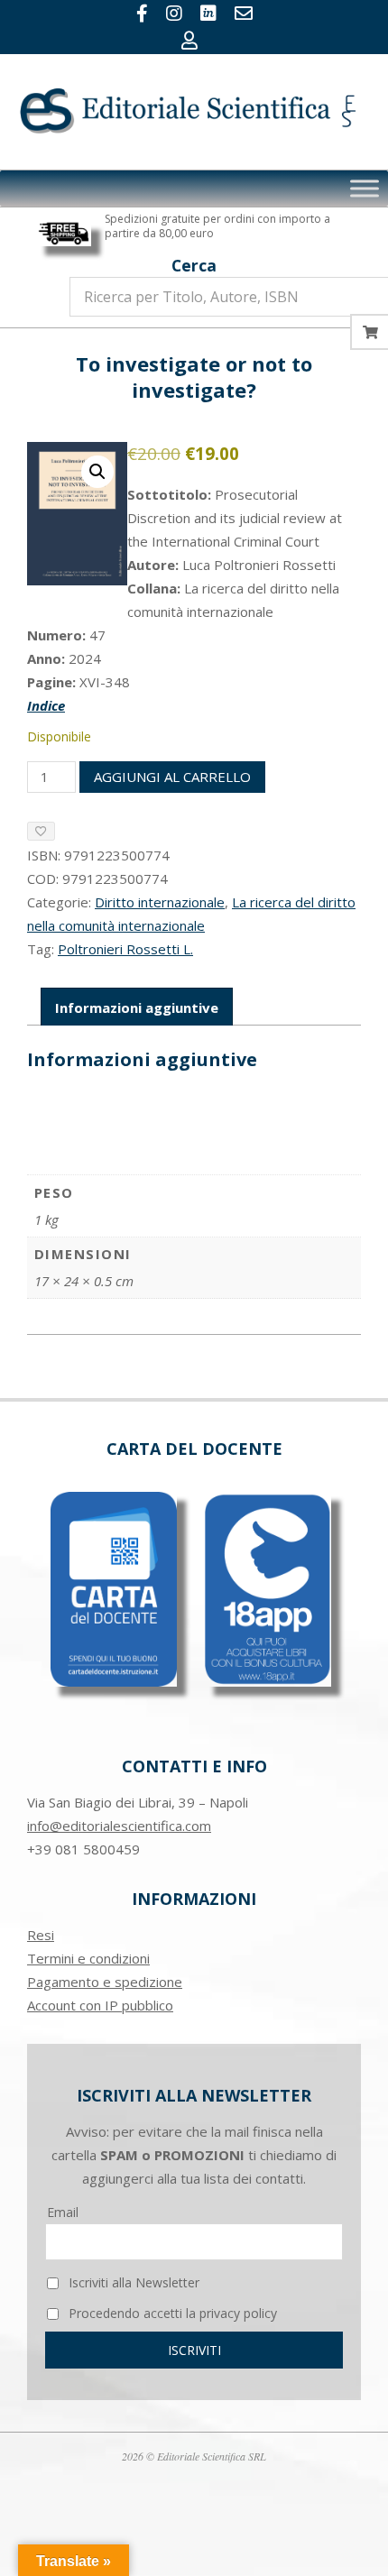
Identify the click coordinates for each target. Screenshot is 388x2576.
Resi (41, 1935)
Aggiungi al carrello (172, 777)
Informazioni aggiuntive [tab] (137, 1007)
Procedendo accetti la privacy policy (171, 2313)
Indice (46, 705)
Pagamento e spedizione (105, 1982)
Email (63, 2212)
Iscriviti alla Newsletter (132, 2282)
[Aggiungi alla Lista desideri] (41, 831)
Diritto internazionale (160, 902)
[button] (97, 472)
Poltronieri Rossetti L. (125, 949)
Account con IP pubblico (100, 2005)
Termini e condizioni (88, 1958)
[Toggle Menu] (365, 189)
